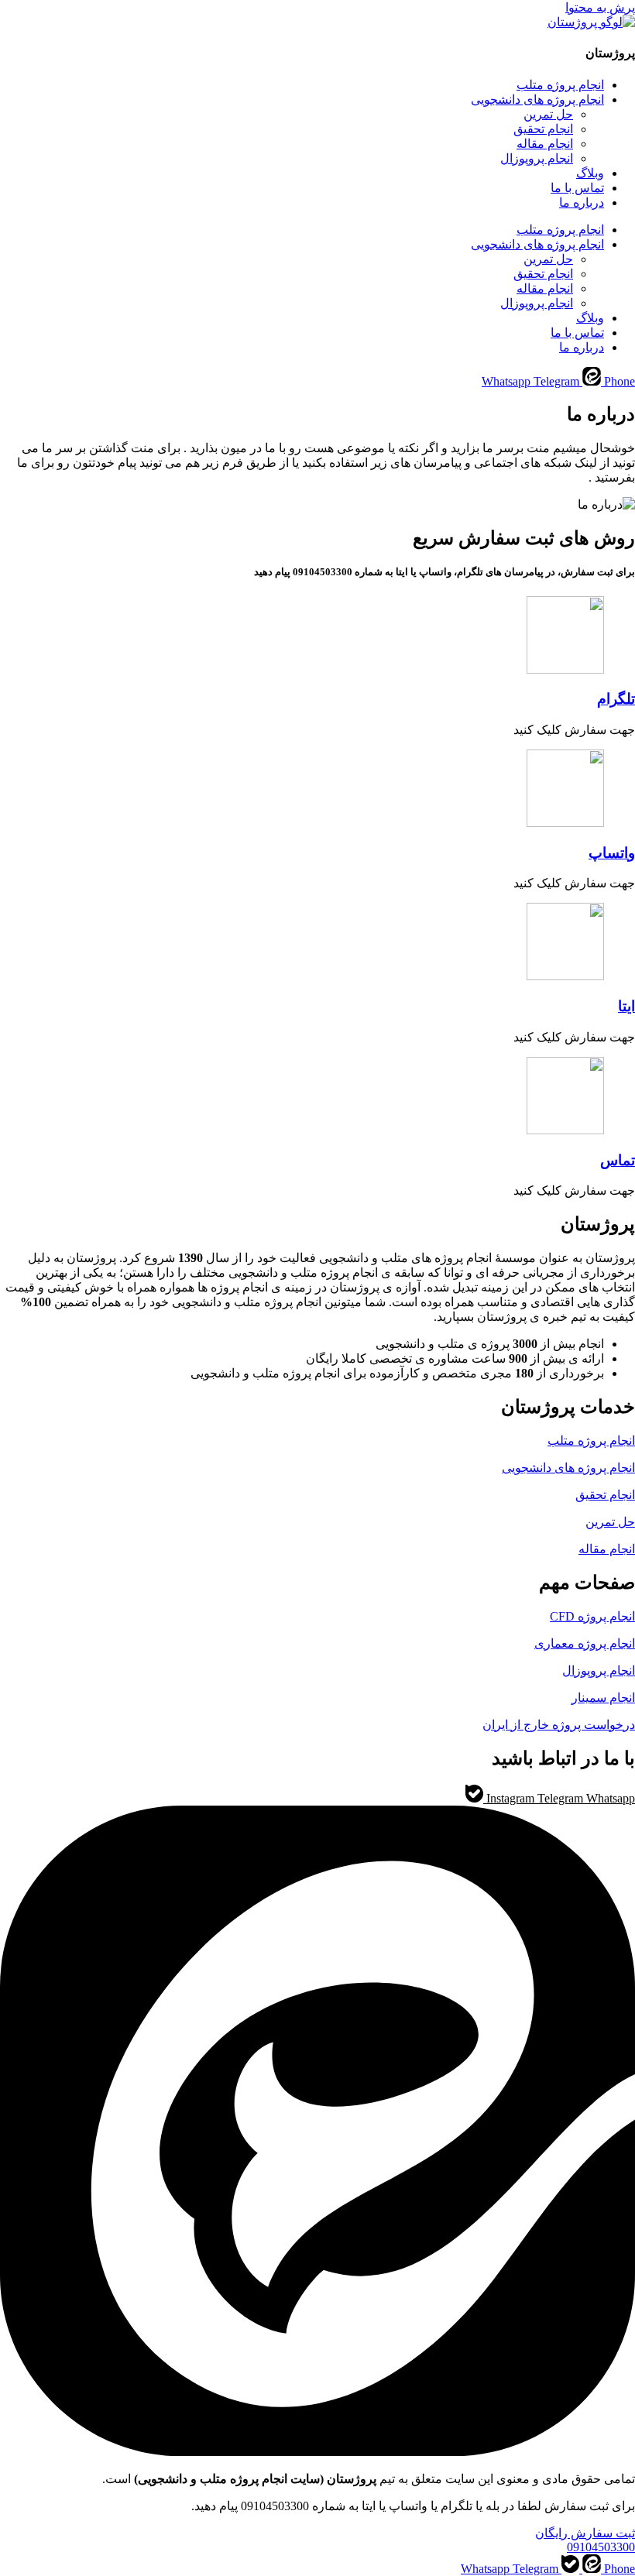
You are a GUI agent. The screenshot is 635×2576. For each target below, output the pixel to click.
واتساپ (612, 853)
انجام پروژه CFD (592, 1616)
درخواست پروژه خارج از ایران (559, 1725)
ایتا (626, 1006)
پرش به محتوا (600, 7)
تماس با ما (577, 188)
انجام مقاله (545, 144)
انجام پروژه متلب (560, 85)
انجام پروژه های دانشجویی (537, 99)
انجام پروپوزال (537, 158)
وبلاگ (590, 173)
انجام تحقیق (543, 129)
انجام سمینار (603, 1698)
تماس (618, 1160)
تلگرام (616, 699)
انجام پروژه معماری (585, 1643)
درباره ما (582, 202)
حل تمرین (548, 114)
